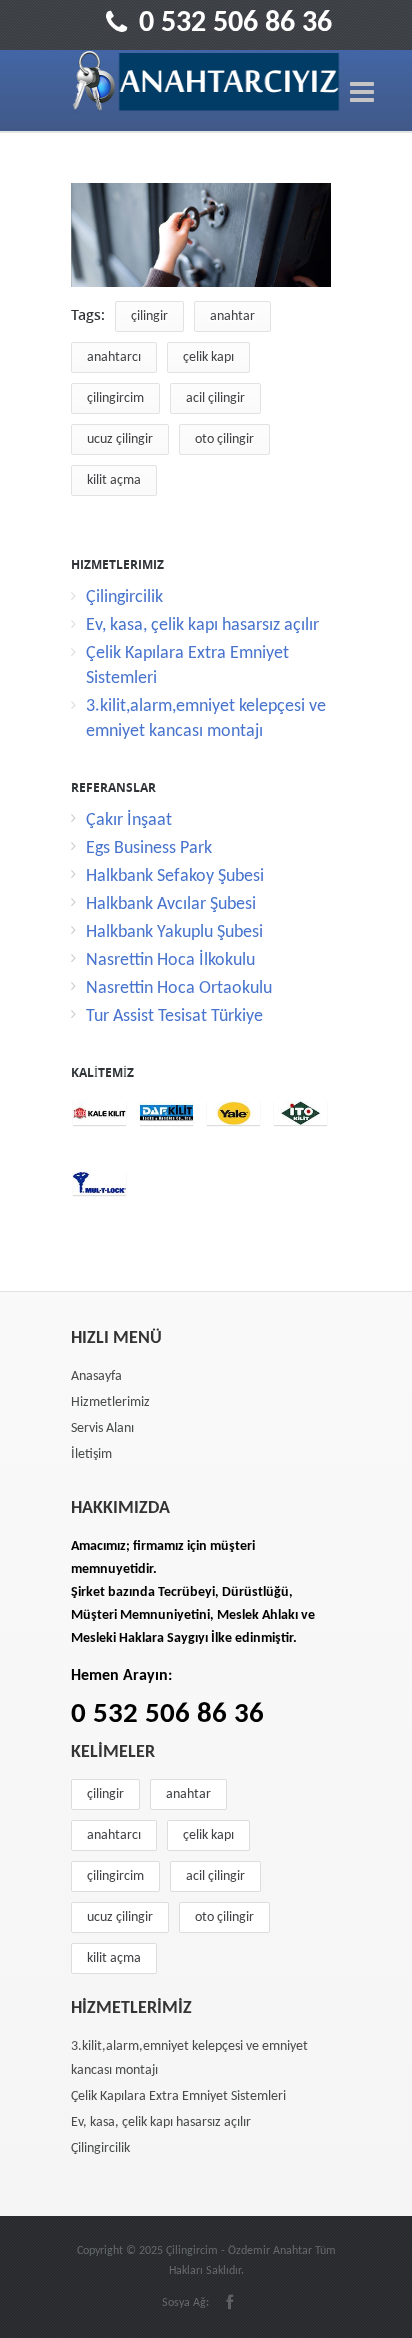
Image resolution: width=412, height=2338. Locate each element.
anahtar (232, 316)
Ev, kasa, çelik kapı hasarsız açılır (202, 625)
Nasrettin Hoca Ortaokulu (179, 988)
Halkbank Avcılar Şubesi (171, 904)
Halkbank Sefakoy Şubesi (175, 876)
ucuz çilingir (120, 439)
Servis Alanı (102, 1428)
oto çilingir (224, 439)
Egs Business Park (149, 848)
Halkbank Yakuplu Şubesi (174, 932)
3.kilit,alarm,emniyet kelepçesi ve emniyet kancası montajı (189, 2058)
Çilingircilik (124, 597)
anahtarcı (114, 357)
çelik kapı (208, 357)
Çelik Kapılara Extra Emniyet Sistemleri (178, 2096)
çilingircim (115, 398)
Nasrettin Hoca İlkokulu (170, 960)
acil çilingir (215, 398)
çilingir (149, 316)
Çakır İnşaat (129, 820)
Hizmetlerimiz (110, 1402)
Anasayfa (96, 1376)
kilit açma (114, 480)
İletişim (91, 1454)
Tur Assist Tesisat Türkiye (174, 1016)
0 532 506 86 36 (235, 23)
